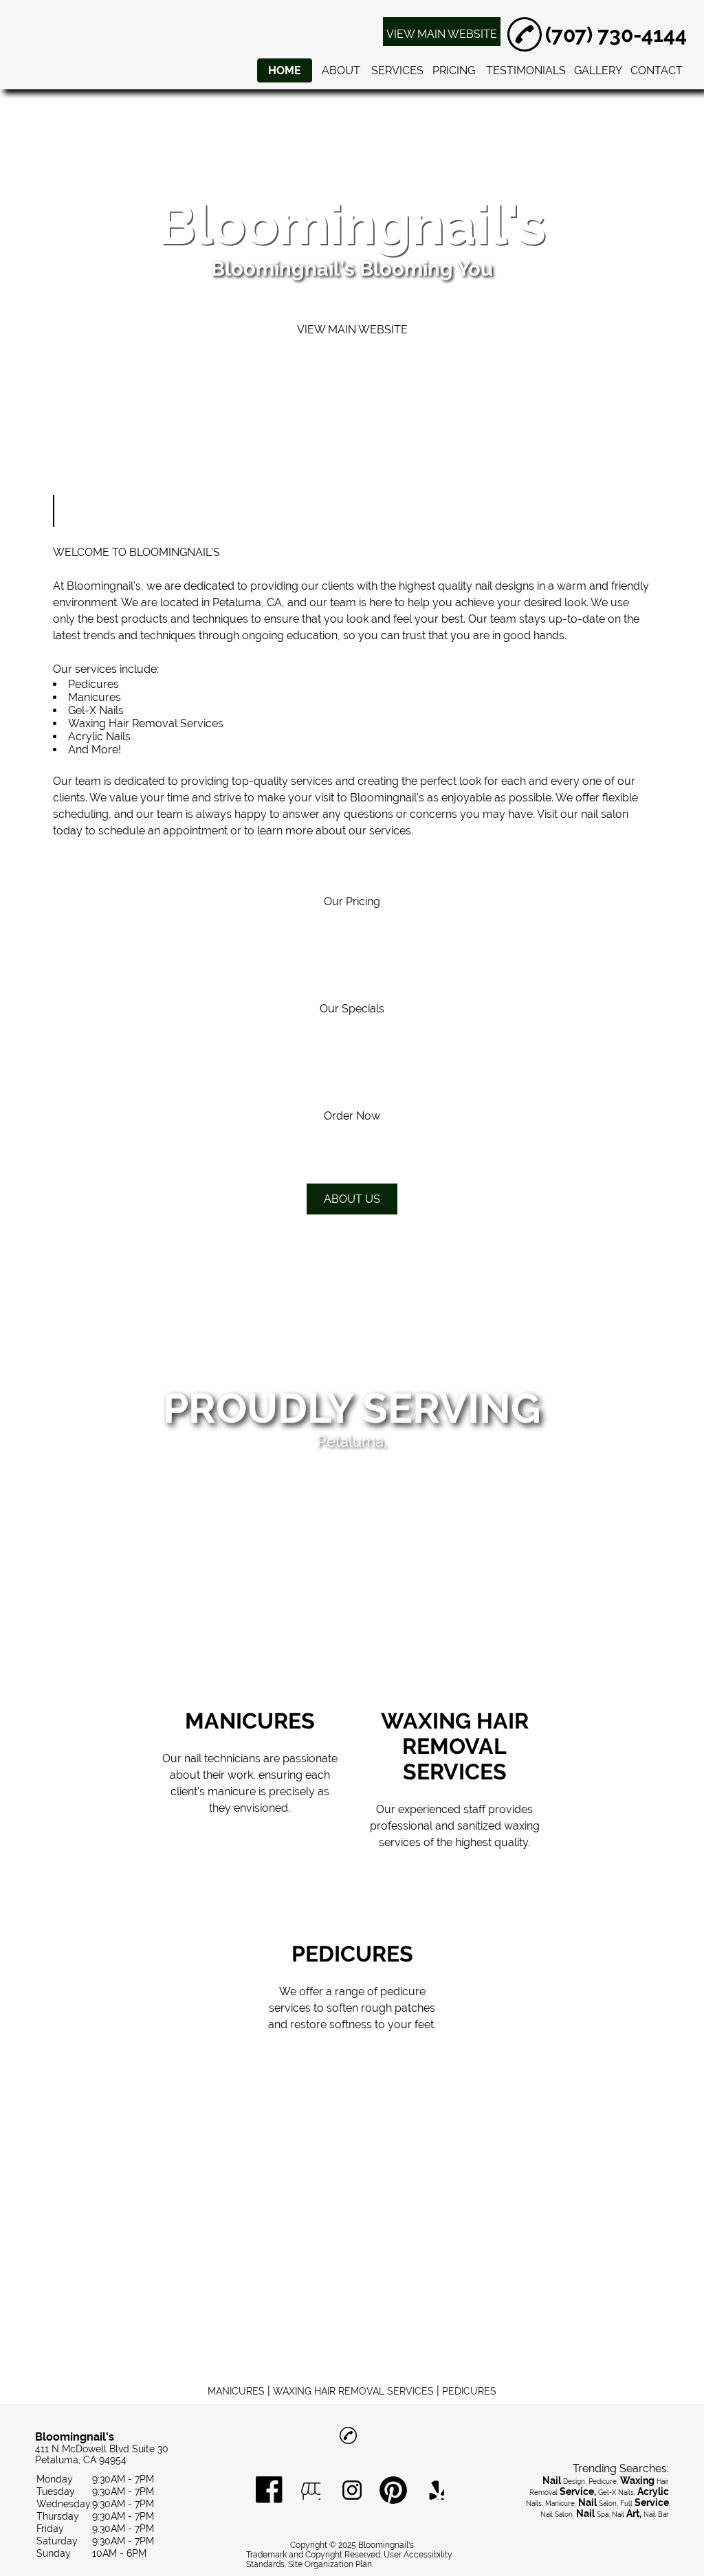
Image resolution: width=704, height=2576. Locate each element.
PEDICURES (469, 2391)
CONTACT (657, 70)
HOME (285, 70)
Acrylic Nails (99, 736)
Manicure (92, 697)
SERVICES (397, 70)
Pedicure (91, 684)
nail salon (605, 814)
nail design (502, 586)
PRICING (454, 70)
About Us (352, 1199)
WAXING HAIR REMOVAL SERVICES (353, 2391)
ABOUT (341, 70)
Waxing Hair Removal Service (143, 723)
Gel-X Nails (96, 710)
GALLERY (598, 70)
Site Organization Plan (330, 2564)
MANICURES (236, 2391)
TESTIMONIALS (526, 70)
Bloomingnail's (104, 586)
